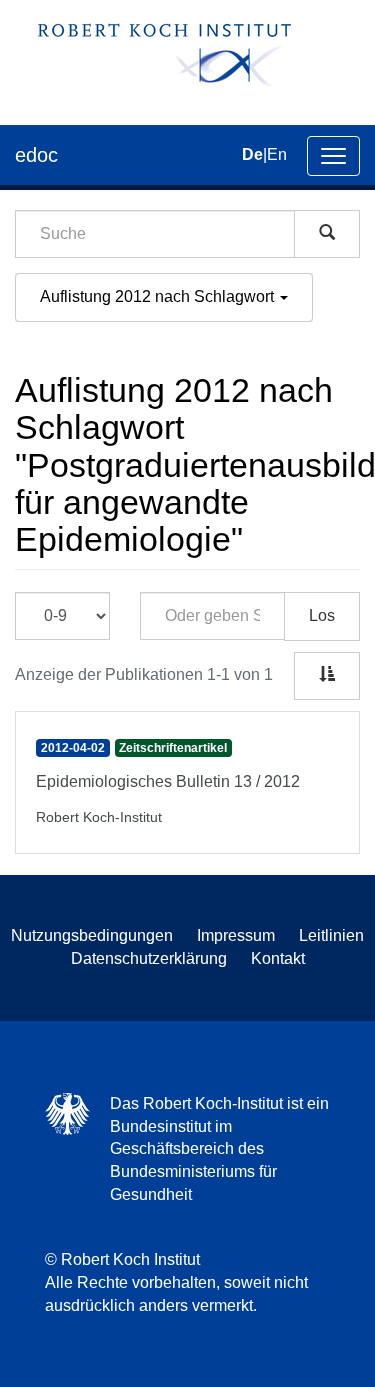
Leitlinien (331, 935)
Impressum (236, 935)
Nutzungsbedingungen (92, 935)
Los (322, 615)
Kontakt (278, 958)
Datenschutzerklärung (149, 958)
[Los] (327, 234)
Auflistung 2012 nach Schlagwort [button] (159, 296)
